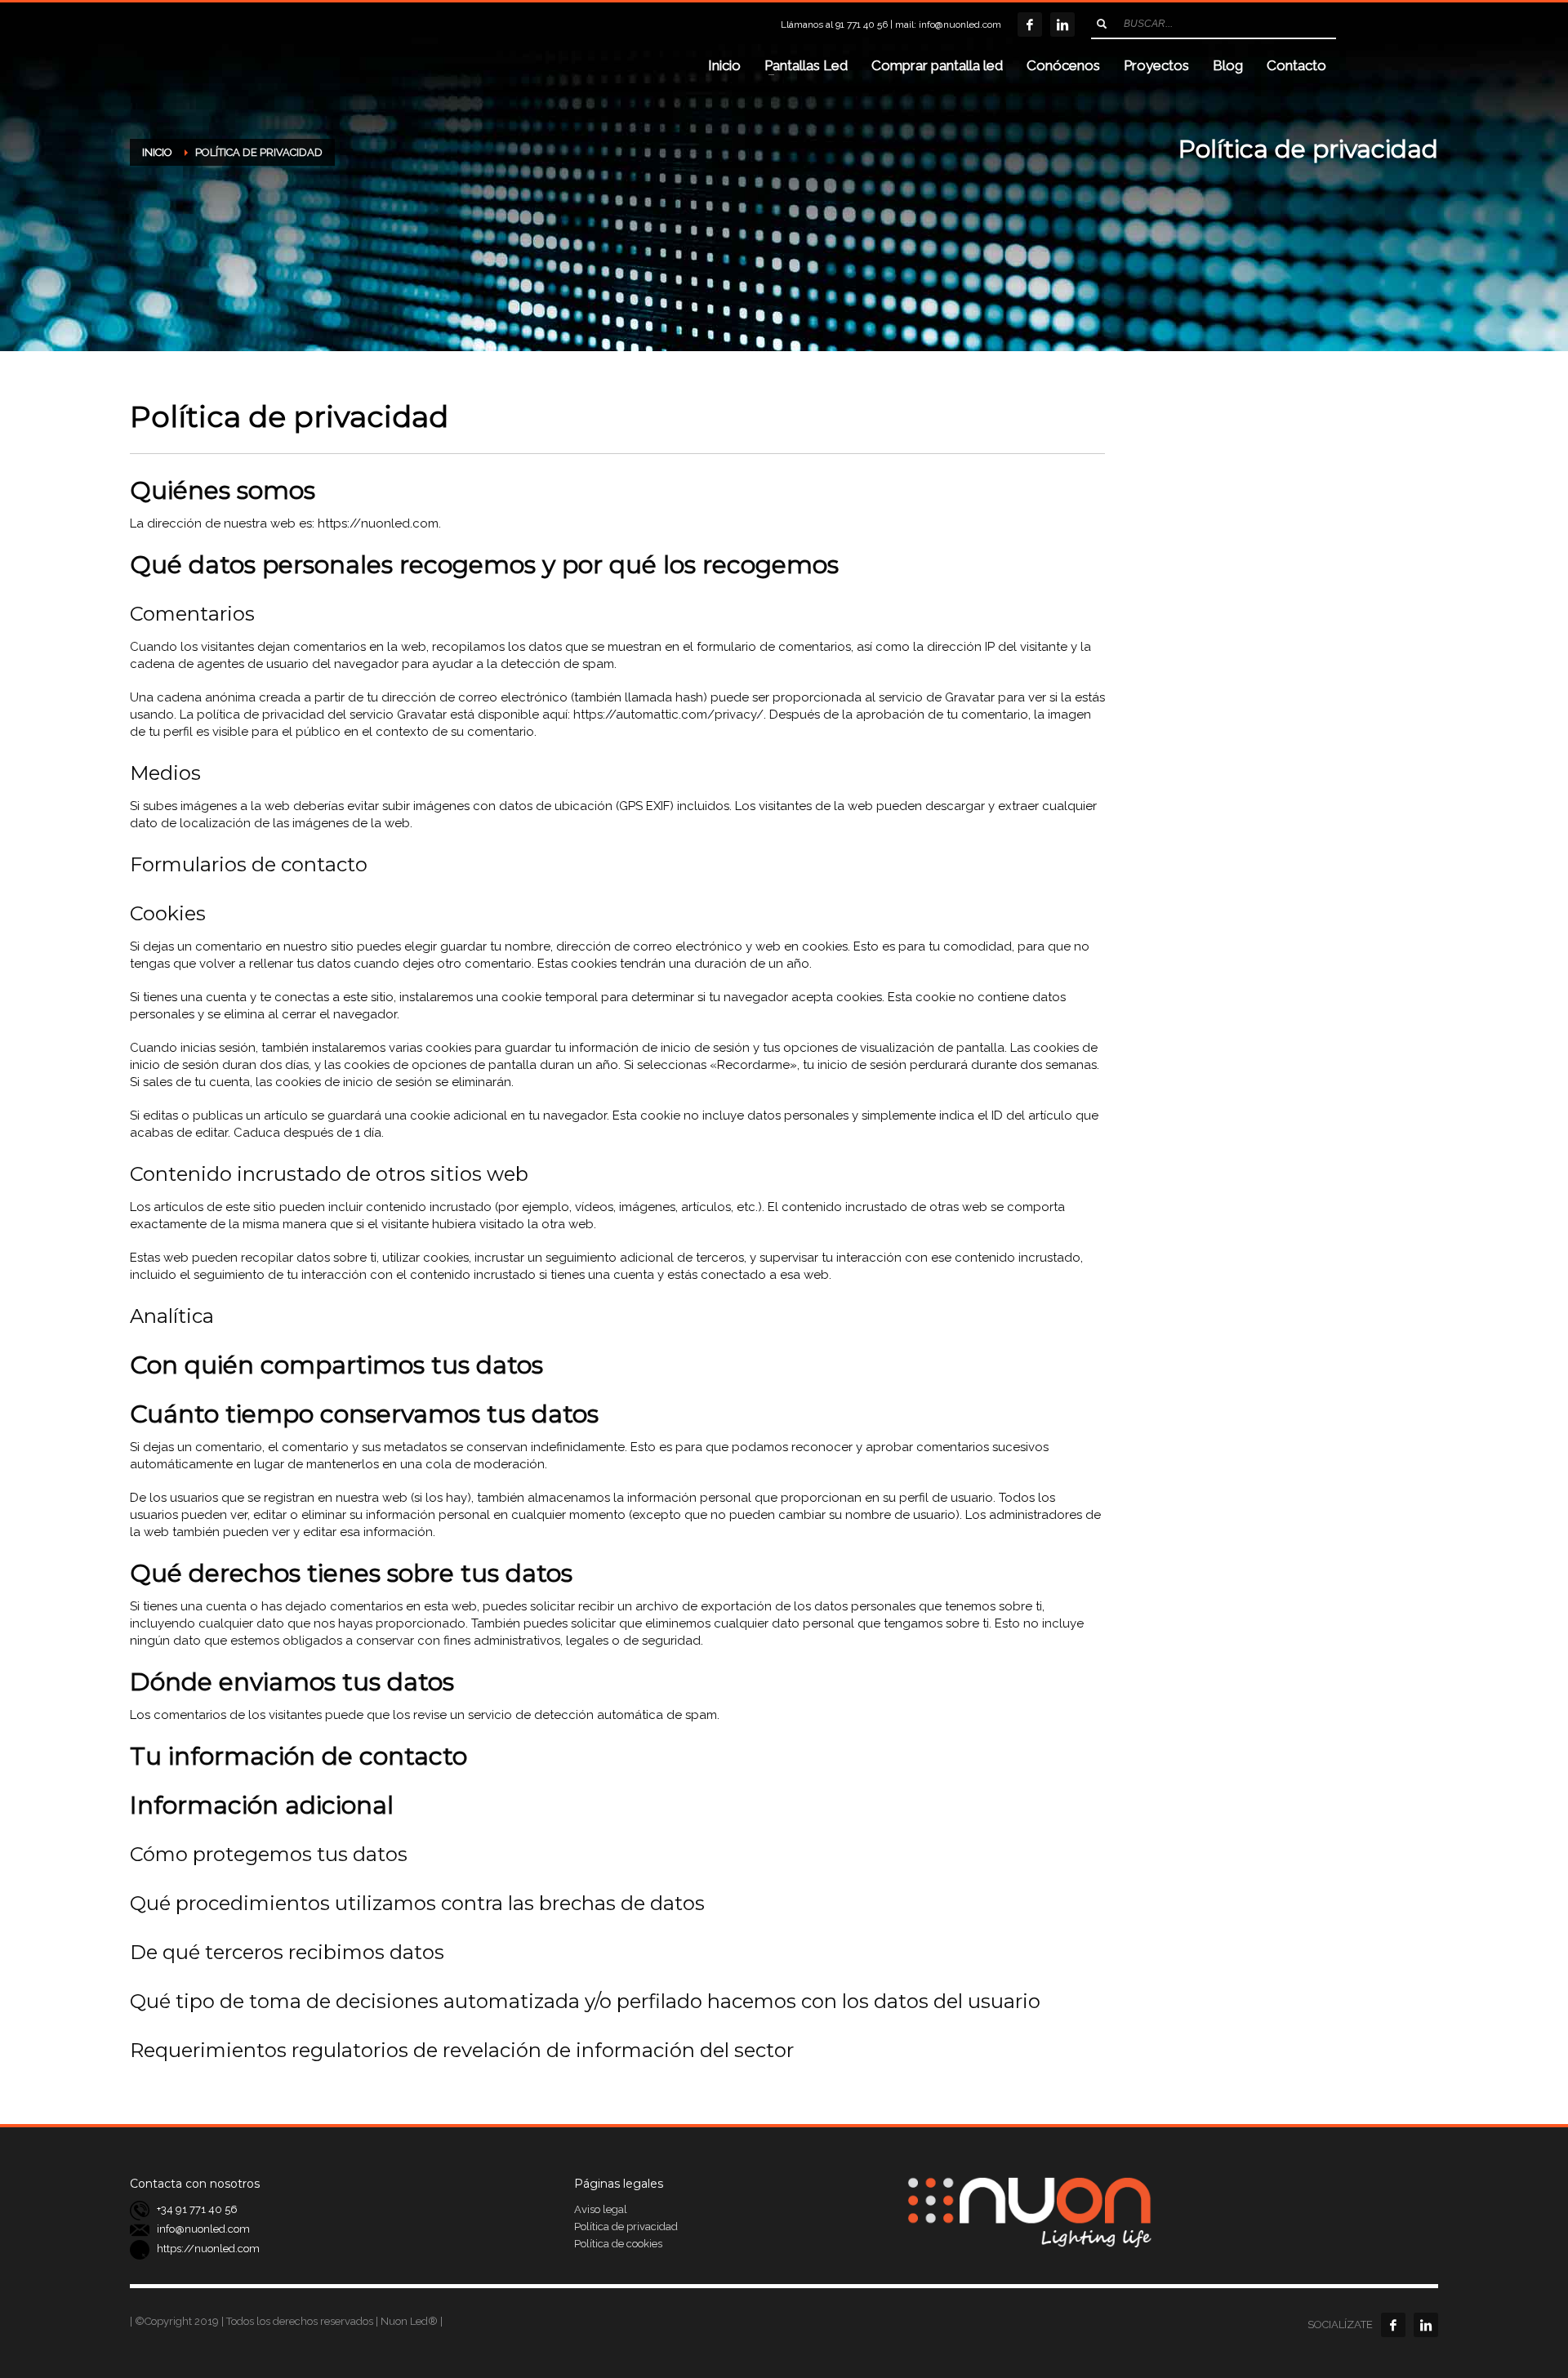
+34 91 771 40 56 (197, 2209)
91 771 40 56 (862, 24)
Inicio (157, 152)
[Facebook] (1030, 24)
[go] (1102, 24)
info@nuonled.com (960, 24)
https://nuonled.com (208, 2249)
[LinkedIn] (1062, 24)
